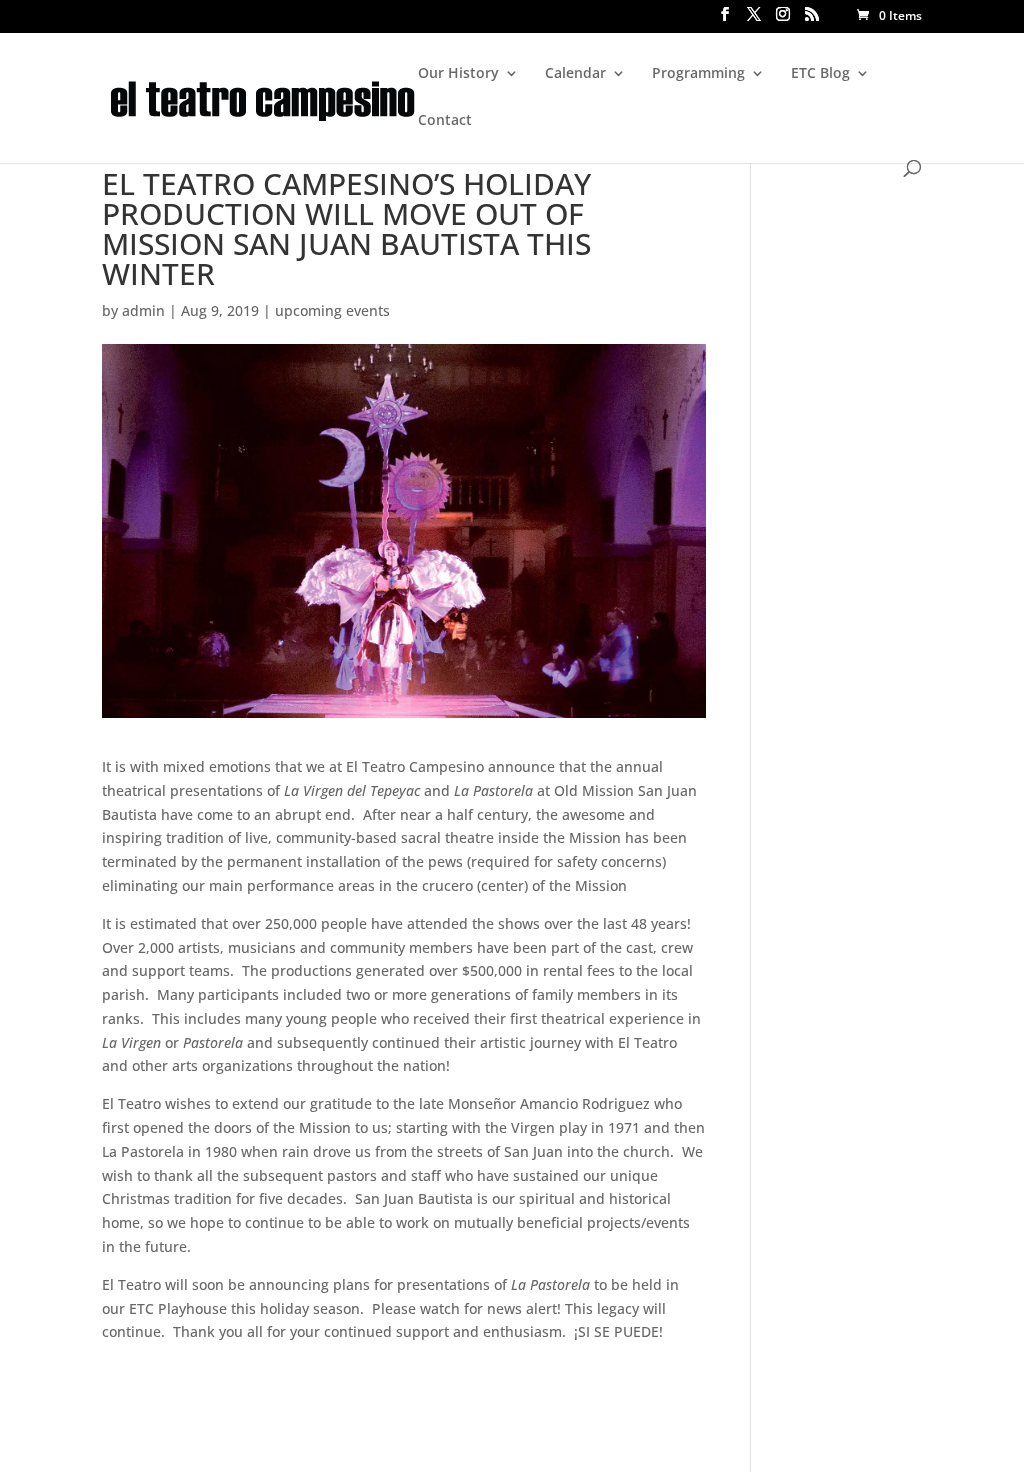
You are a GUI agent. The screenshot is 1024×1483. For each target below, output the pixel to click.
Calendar (575, 74)
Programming (698, 74)
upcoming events (332, 310)
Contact (445, 121)
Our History (458, 74)
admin (143, 310)
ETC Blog (820, 74)
